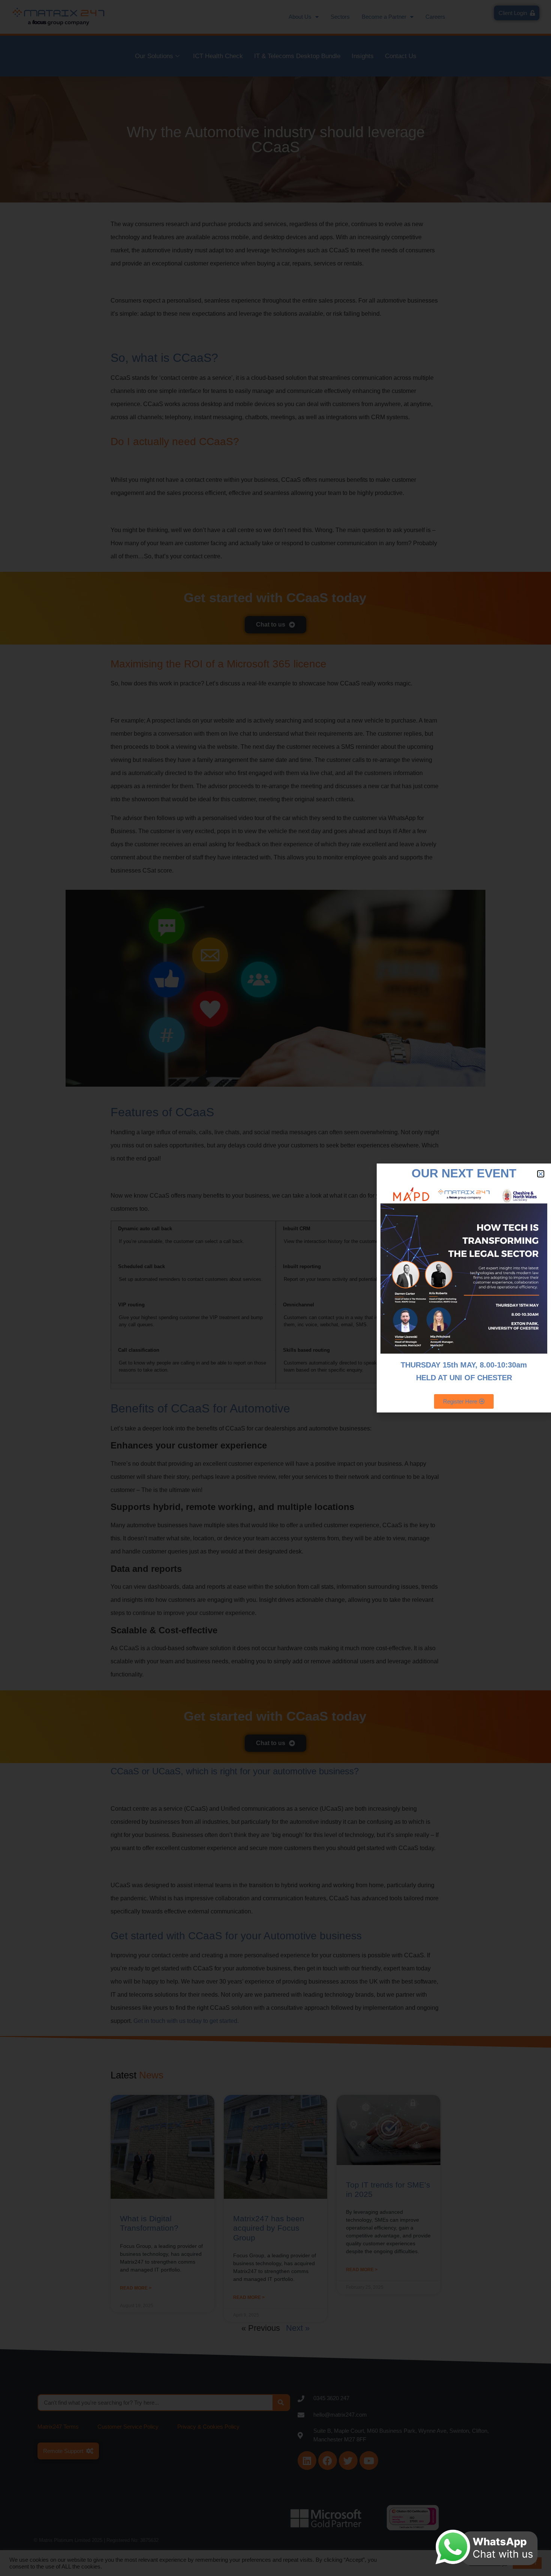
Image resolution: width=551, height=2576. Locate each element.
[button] (541, 1174)
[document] (275, 1288)
